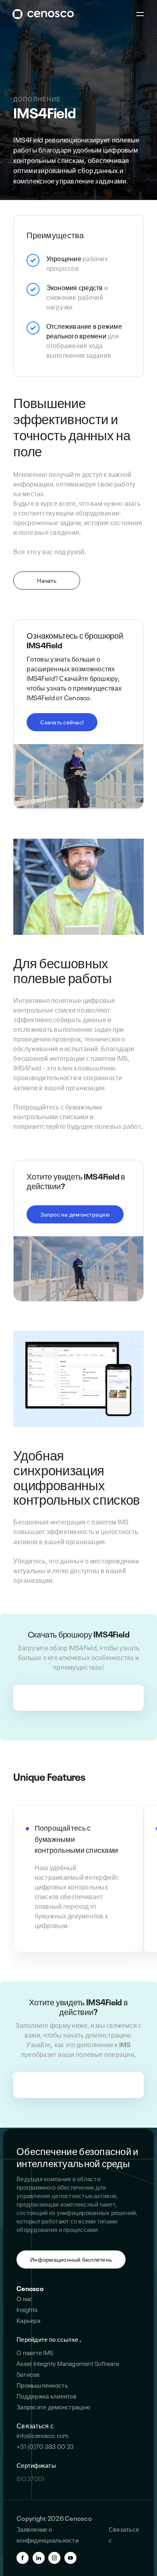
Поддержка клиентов (46, 2396)
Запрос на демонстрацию (75, 1214)
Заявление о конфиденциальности (48, 2534)
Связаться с (35, 2425)
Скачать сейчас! (62, 722)
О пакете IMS (35, 2352)
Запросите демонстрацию (53, 2407)
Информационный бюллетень (71, 2259)
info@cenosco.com (42, 2435)
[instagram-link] (54, 2558)
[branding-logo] (43, 14)
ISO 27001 (30, 2478)
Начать (47, 580)
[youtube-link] (70, 2558)
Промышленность (42, 2385)
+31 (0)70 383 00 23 (45, 2446)
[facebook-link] (23, 2558)
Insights (27, 2309)
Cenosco (30, 2288)
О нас (25, 2298)
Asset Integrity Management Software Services (68, 2369)
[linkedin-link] (39, 2558)
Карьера (28, 2320)
